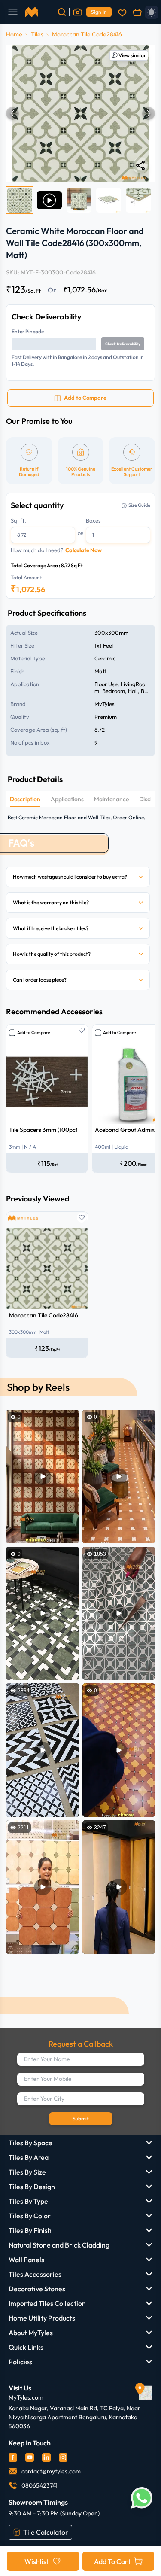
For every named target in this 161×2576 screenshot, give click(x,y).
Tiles (37, 34)
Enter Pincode (28, 331)
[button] (80, 113)
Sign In (99, 12)
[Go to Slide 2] (49, 200)
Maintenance (111, 799)
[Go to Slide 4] (109, 200)
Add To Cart (112, 2561)
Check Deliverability (123, 344)
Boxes (93, 520)
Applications (67, 799)
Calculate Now (84, 550)
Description (25, 799)
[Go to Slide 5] (138, 200)
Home (14, 34)
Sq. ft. (18, 520)
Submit (81, 2118)
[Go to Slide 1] (20, 200)
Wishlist (37, 2561)
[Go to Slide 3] (79, 200)
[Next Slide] (149, 113)
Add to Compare (33, 1033)
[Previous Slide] (12, 113)
